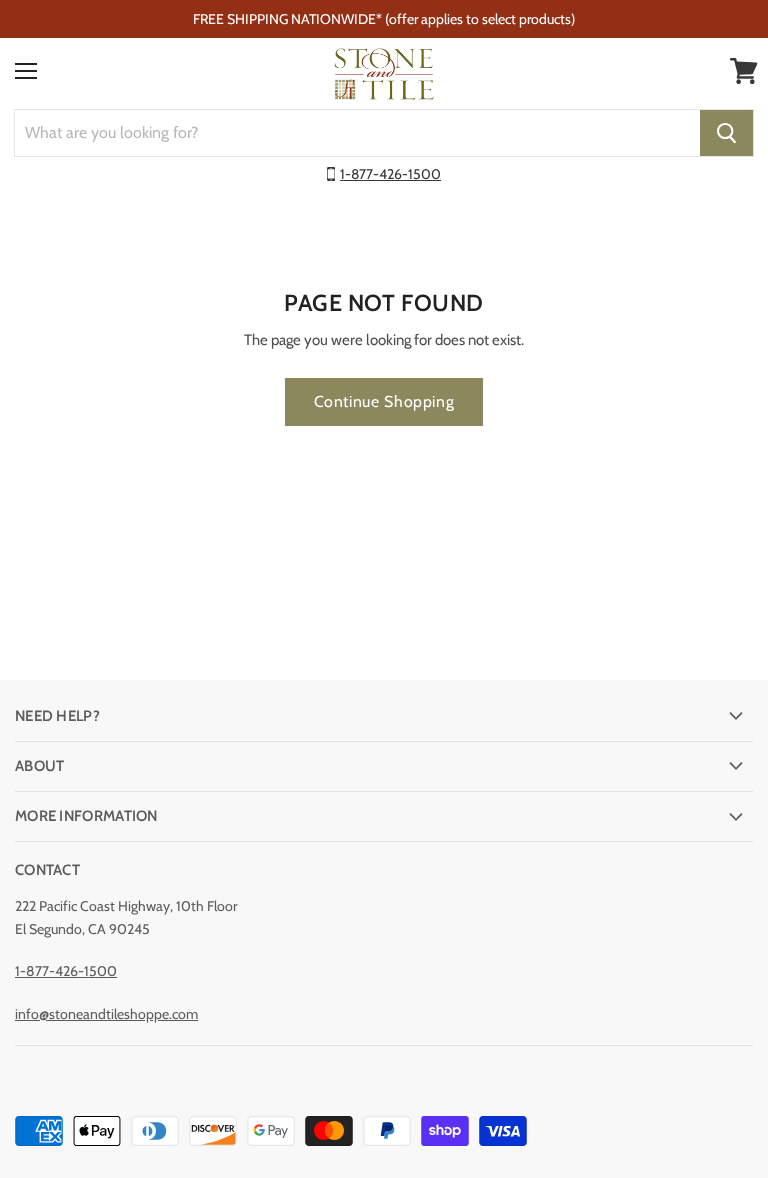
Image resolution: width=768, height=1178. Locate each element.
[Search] (726, 133)
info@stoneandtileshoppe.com (106, 1014)
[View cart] (744, 71)
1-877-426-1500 (390, 174)
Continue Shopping (384, 401)
